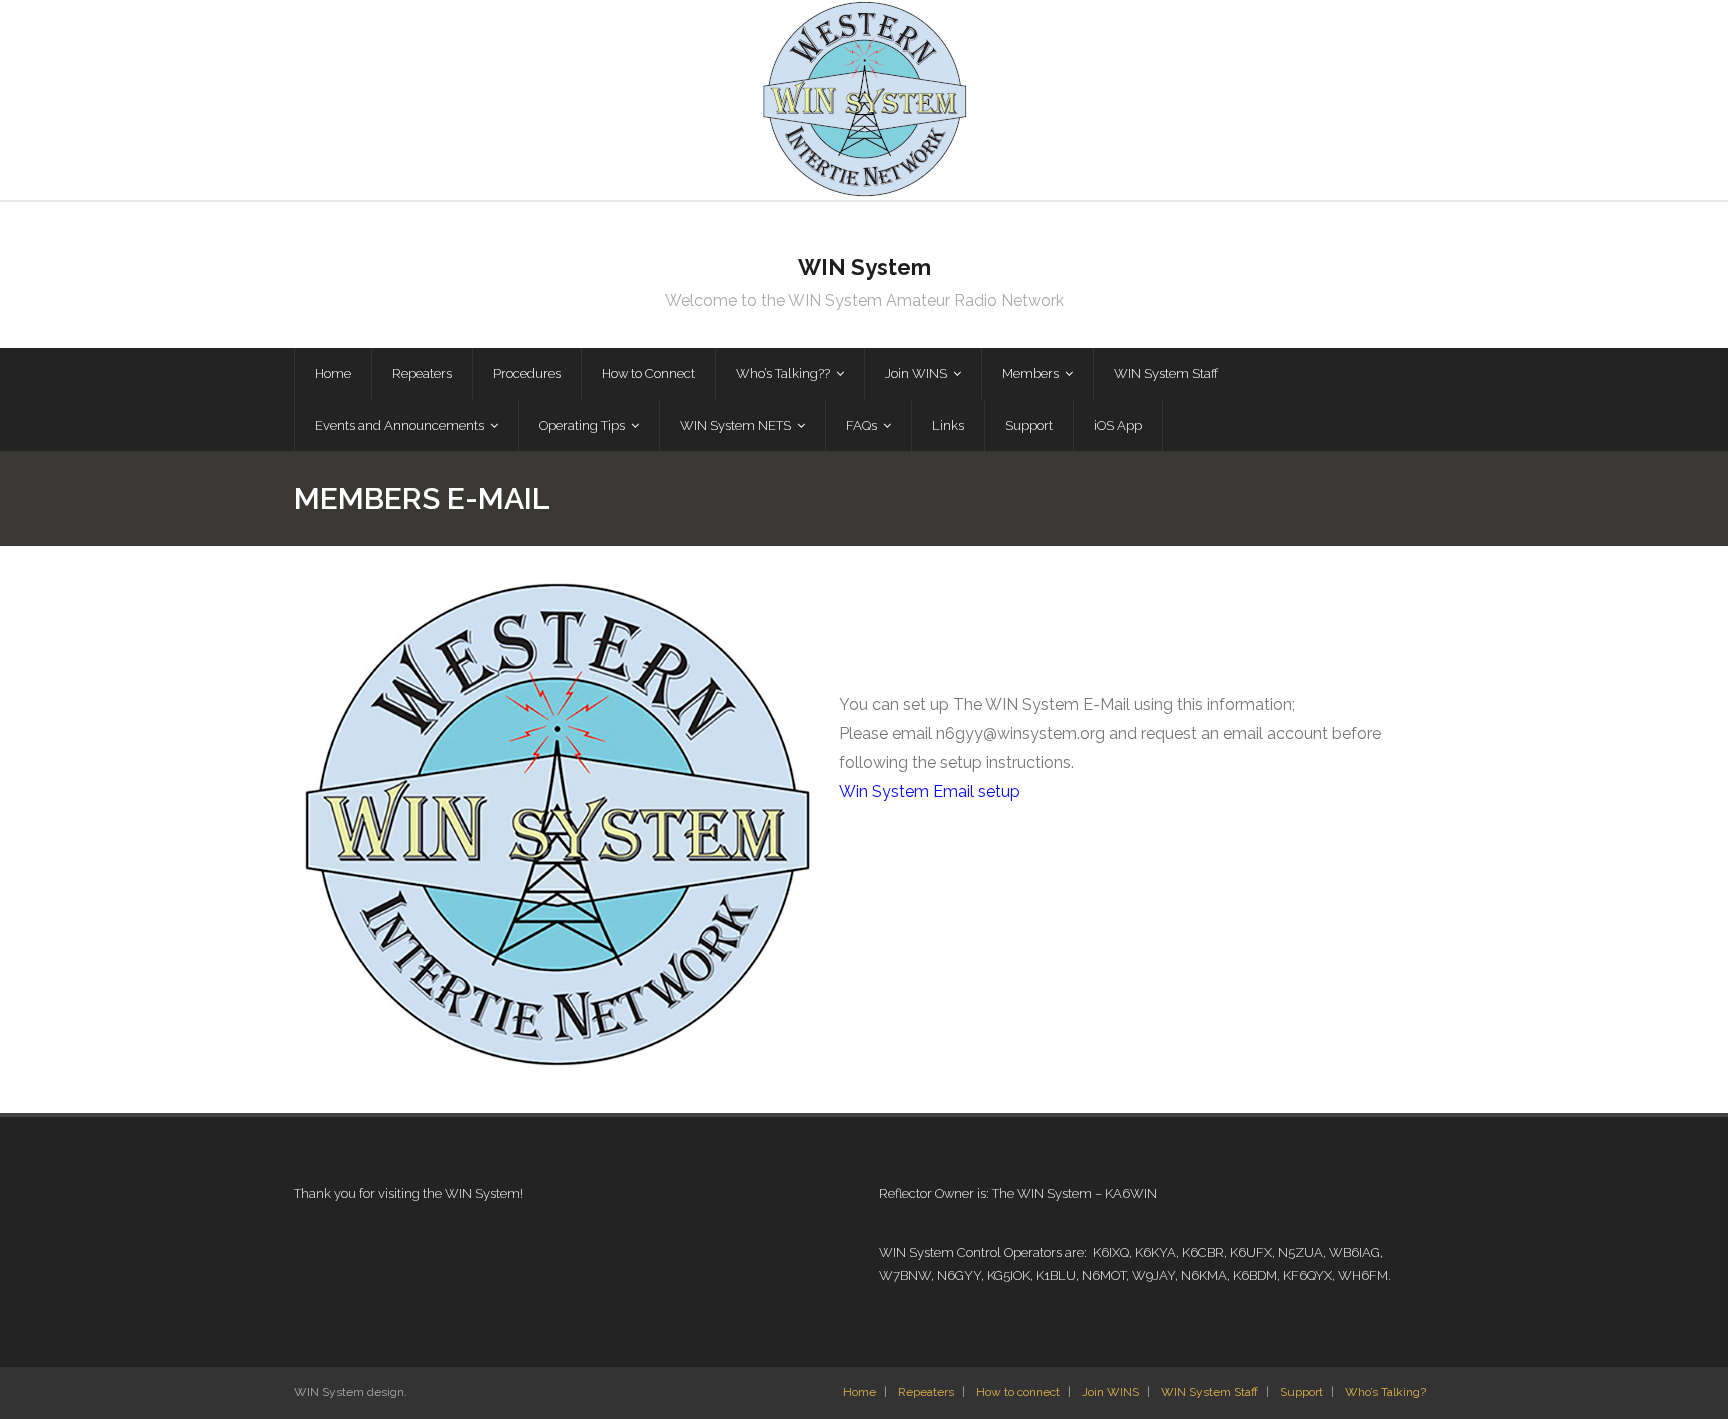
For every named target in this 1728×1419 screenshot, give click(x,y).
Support (1301, 1392)
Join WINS (1110, 1392)
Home (859, 1392)
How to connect (1018, 1392)
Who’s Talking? (1385, 1392)
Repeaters (926, 1392)
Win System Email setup (929, 791)
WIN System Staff (1209, 1392)
